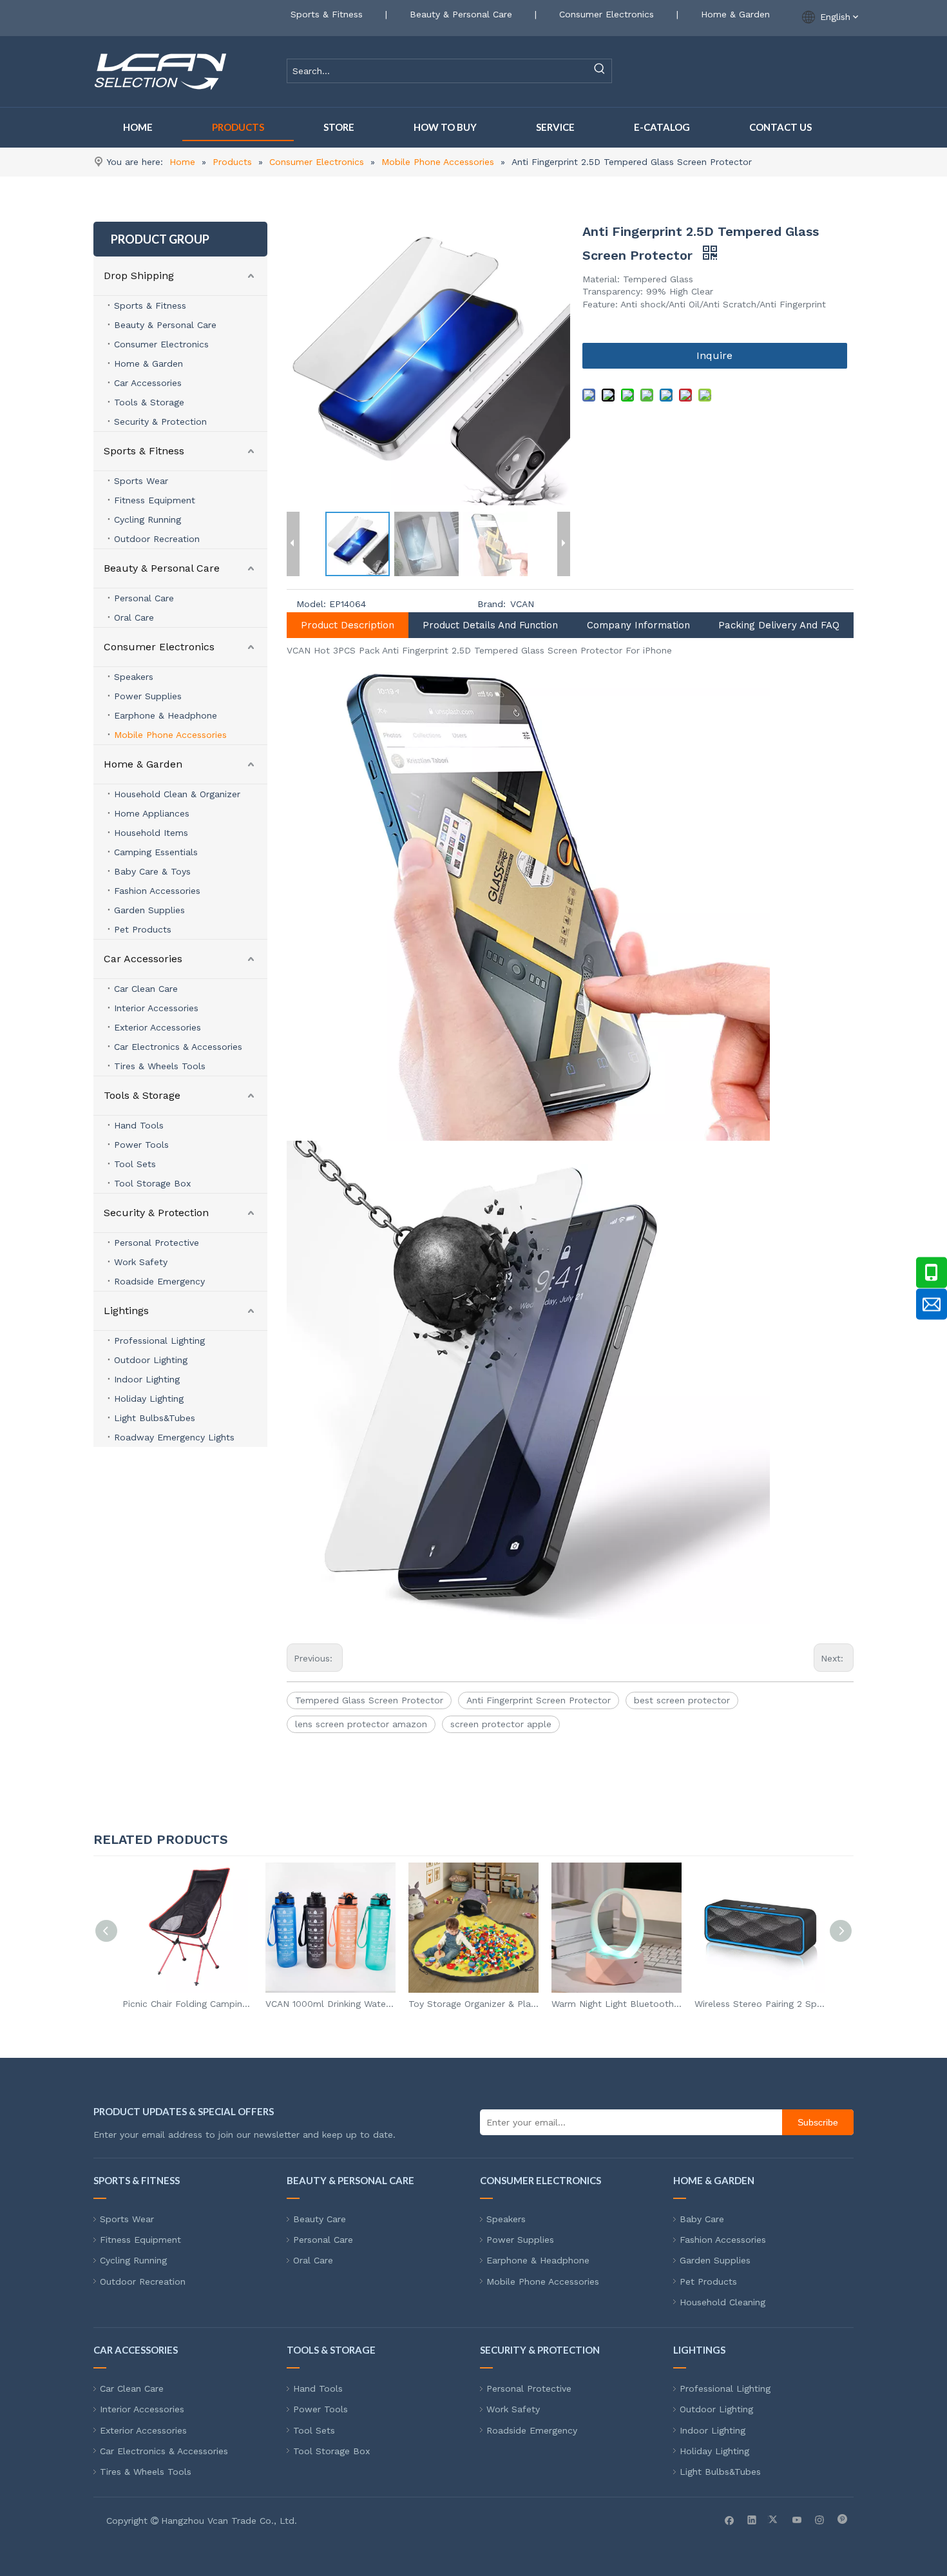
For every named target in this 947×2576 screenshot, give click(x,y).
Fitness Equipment (155, 500)
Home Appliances (152, 813)
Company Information (638, 625)
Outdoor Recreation (157, 539)
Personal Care (144, 598)
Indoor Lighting (147, 1379)
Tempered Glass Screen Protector (369, 1700)
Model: (311, 604)
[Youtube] (797, 2519)
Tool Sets (135, 1164)
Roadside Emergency (159, 1281)
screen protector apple (501, 1724)
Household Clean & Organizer (177, 794)
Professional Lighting (159, 1341)
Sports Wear (141, 481)
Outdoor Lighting (151, 1360)
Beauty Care (320, 2219)
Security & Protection (160, 421)
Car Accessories (148, 383)
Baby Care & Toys (152, 871)
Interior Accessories (156, 1008)
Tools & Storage (149, 402)
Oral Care (134, 617)
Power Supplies (148, 696)
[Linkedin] (752, 2519)
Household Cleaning (722, 2302)
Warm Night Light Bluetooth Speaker (617, 2004)
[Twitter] (775, 2519)
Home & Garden (735, 14)
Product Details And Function (490, 625)
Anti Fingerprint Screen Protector (539, 1700)
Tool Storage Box (152, 1183)
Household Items (151, 833)
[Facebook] (730, 2519)
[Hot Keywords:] (600, 71)
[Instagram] (820, 2519)
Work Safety (141, 1262)
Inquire (714, 355)
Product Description (348, 625)
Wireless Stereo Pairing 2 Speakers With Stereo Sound (760, 2004)
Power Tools (141, 1145)
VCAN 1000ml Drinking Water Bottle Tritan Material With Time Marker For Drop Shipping (330, 2004)
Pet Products (143, 929)
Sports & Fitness (327, 14)
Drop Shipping (139, 276)
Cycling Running (148, 519)
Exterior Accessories (158, 1027)
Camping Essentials (156, 852)
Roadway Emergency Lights (174, 1437)
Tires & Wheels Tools (160, 1066)
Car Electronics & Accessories (178, 1047)
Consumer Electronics (607, 14)
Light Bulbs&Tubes (155, 1418)
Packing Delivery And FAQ (779, 625)
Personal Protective (157, 1243)
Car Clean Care (146, 989)
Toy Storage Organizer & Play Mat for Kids (473, 2004)
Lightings (126, 1311)
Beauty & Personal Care (461, 14)
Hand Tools (139, 1125)
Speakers (134, 677)
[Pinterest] (842, 2519)
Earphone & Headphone (166, 715)
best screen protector (682, 1700)
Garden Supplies (149, 910)
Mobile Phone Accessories (170, 735)
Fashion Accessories (157, 891)
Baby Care (702, 2219)
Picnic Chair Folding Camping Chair (187, 2004)
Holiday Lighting (149, 1399)
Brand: (492, 604)
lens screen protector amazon (361, 1724)
